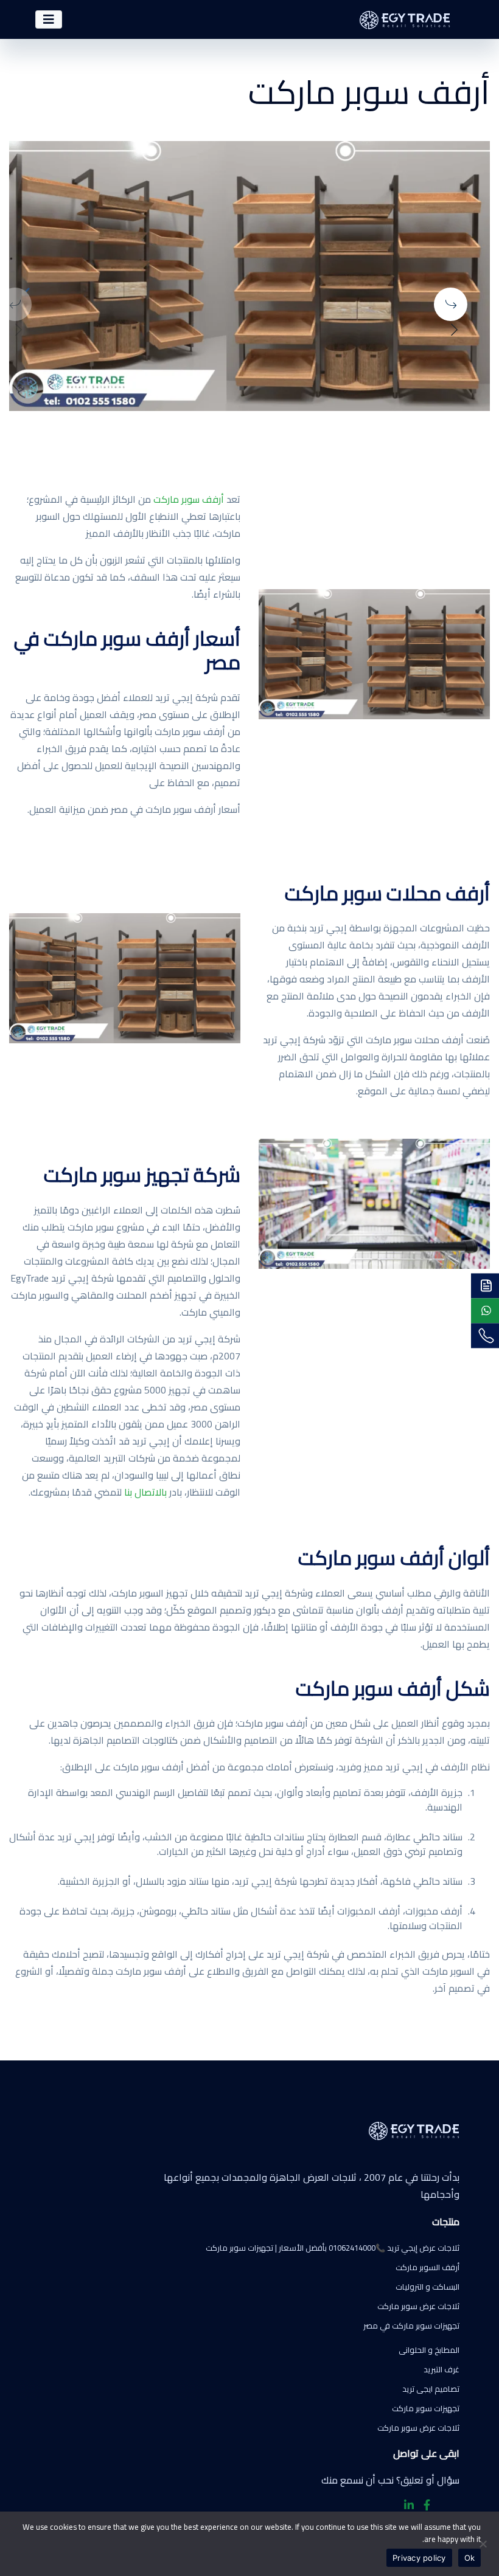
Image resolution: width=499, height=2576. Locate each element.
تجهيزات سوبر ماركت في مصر (411, 2326)
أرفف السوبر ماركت (427, 2267)
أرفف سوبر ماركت (189, 499)
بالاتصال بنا (145, 1492)
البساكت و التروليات (427, 2287)
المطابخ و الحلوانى (429, 2350)
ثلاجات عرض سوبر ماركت (418, 2306)
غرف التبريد (441, 2369)
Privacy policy (419, 2558)
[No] (484, 2544)
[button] (459, 301)
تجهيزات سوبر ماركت (426, 2408)
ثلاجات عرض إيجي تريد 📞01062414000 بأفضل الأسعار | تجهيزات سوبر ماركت (333, 2248)
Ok (470, 2558)
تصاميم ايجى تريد (431, 2389)
